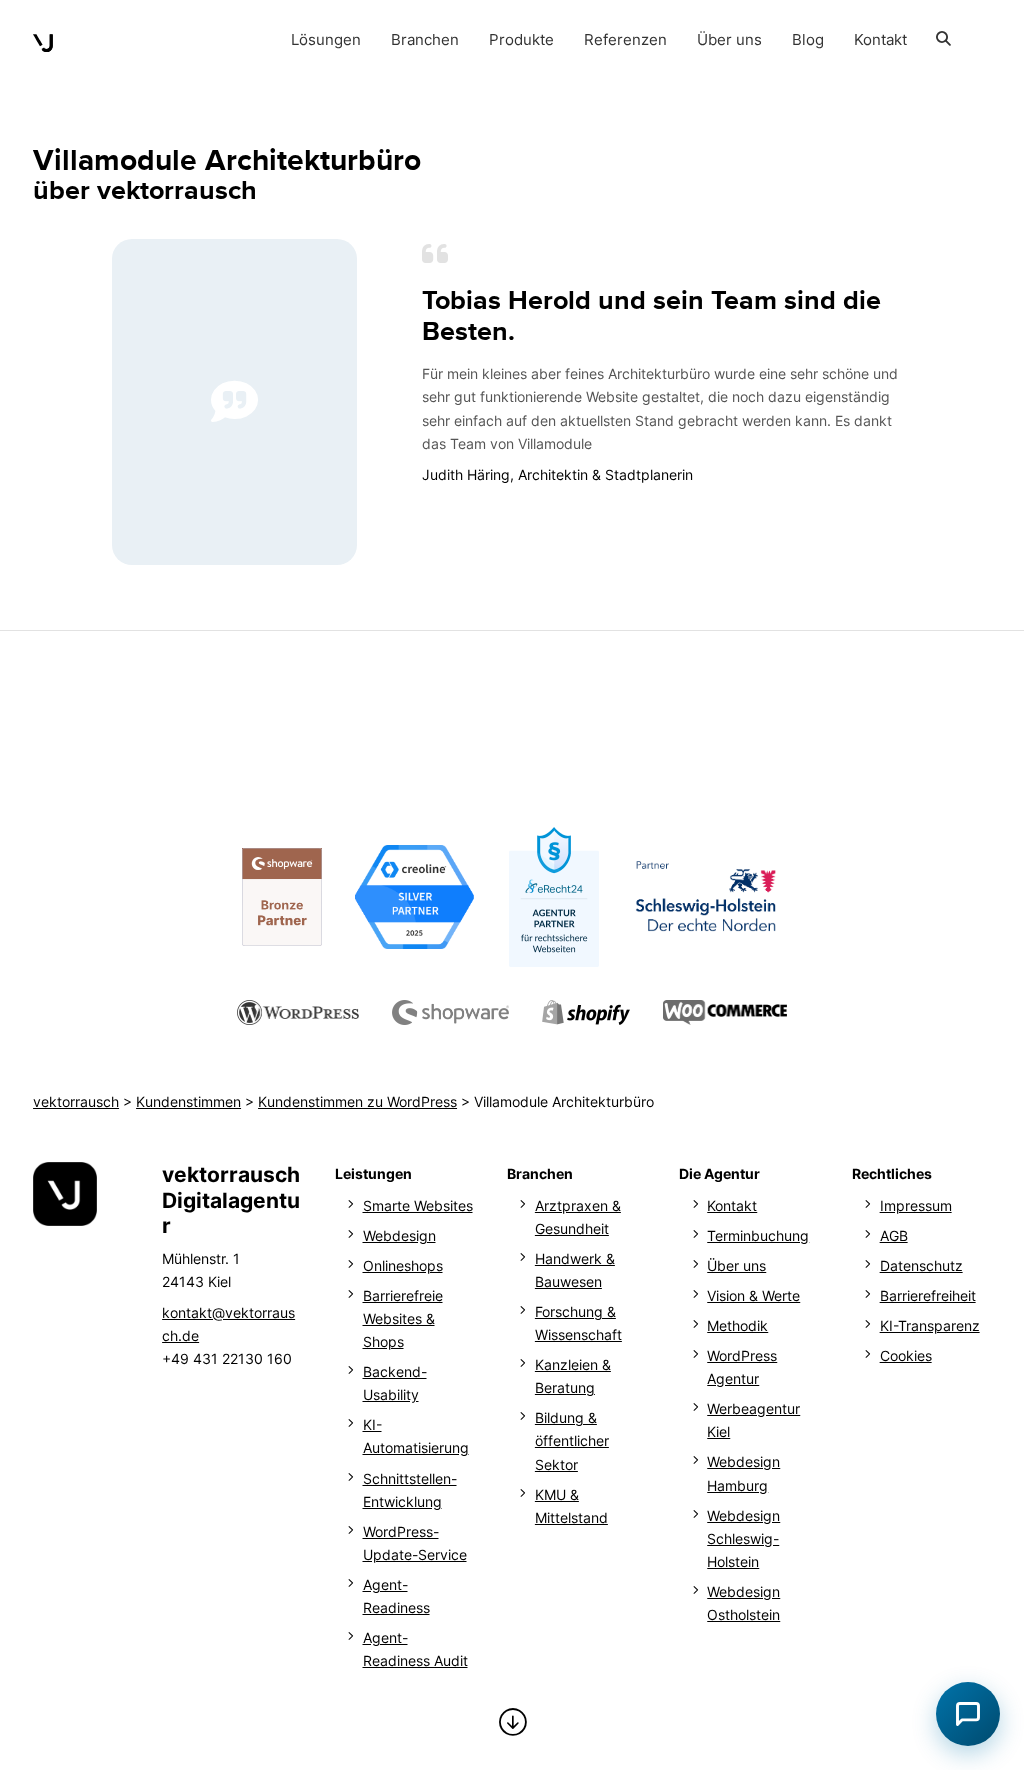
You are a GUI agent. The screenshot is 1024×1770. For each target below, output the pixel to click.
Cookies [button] (906, 1355)
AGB (894, 1235)
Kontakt (732, 1205)
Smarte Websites (418, 1205)
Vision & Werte (753, 1295)
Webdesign (399, 1235)
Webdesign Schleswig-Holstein (743, 1538)
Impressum (916, 1205)
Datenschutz (921, 1265)
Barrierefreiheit (928, 1295)
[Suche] (944, 40)
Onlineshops (403, 1265)
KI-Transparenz (930, 1325)
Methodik (737, 1325)
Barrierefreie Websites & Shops (403, 1318)
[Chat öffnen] (968, 1714)
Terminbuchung (758, 1235)
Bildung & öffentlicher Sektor (572, 1440)
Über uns (736, 1265)
